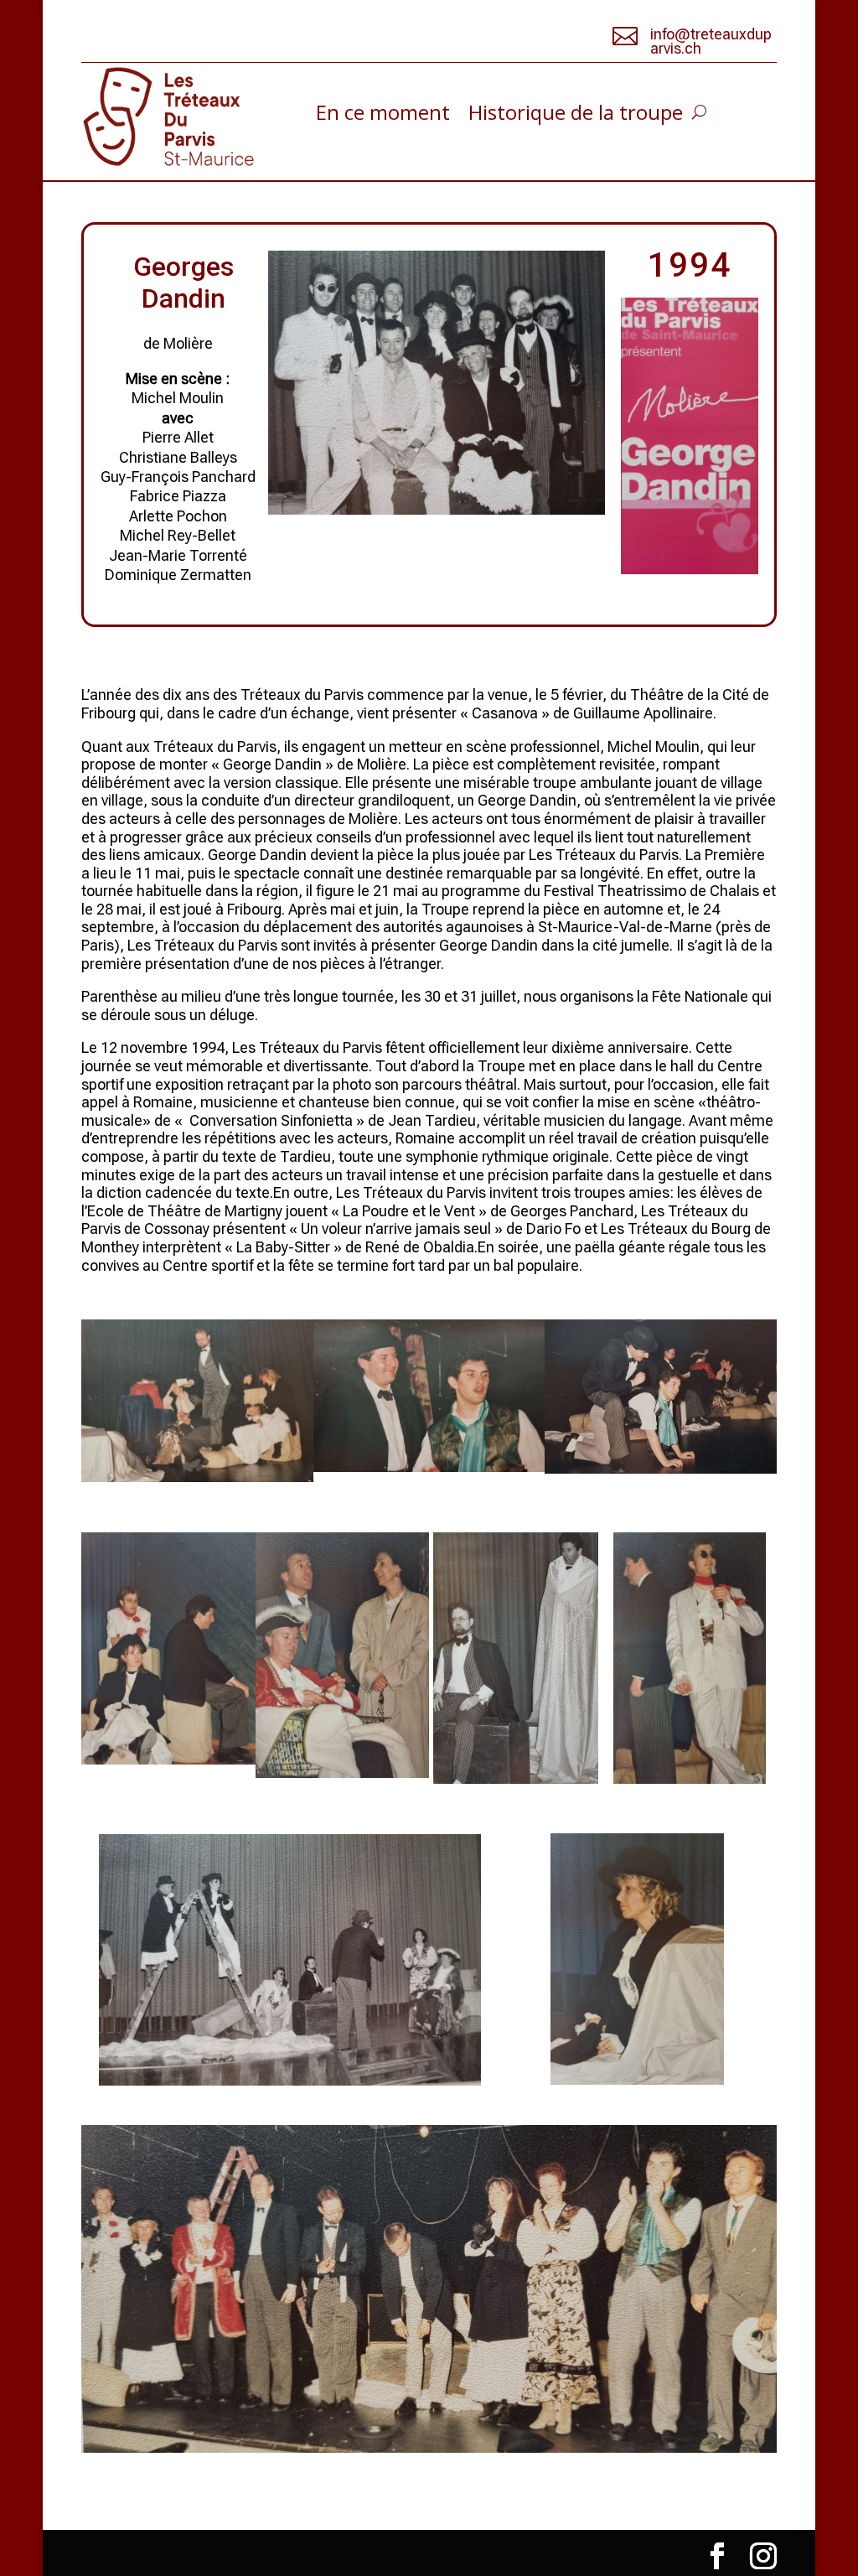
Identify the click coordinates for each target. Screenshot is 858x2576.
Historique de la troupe (576, 116)
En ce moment (383, 116)
